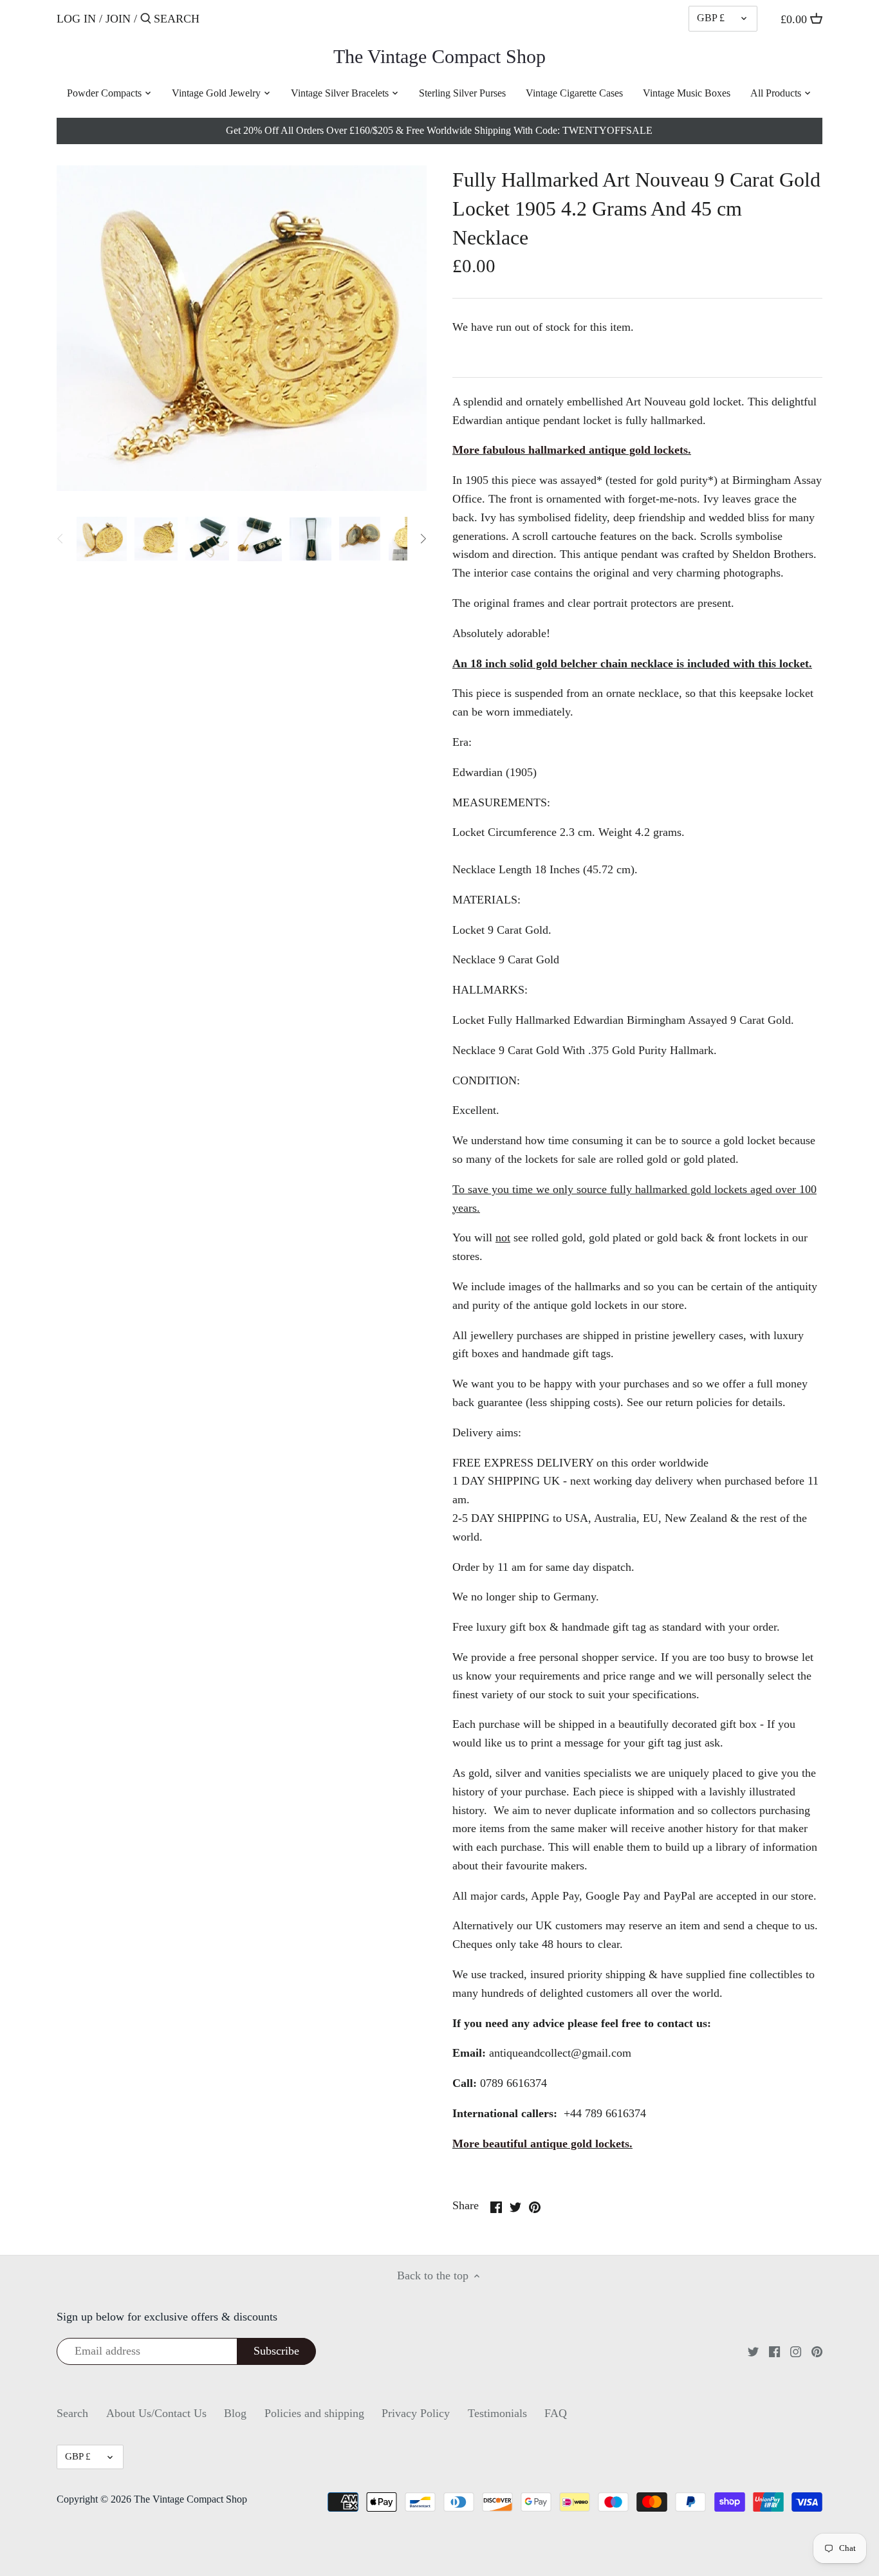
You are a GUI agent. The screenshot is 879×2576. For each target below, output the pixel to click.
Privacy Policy (416, 2413)
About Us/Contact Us (156, 2413)
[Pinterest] (817, 2351)
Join (118, 19)
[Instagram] (796, 2351)
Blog (235, 2413)
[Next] (423, 539)
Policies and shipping (314, 2413)
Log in (76, 19)
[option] (101, 539)
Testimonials (497, 2413)
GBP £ (711, 18)
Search (72, 2413)
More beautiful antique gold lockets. (542, 2144)
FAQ (556, 2413)
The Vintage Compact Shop (439, 57)
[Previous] (60, 539)
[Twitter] (753, 2351)
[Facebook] (774, 2351)
